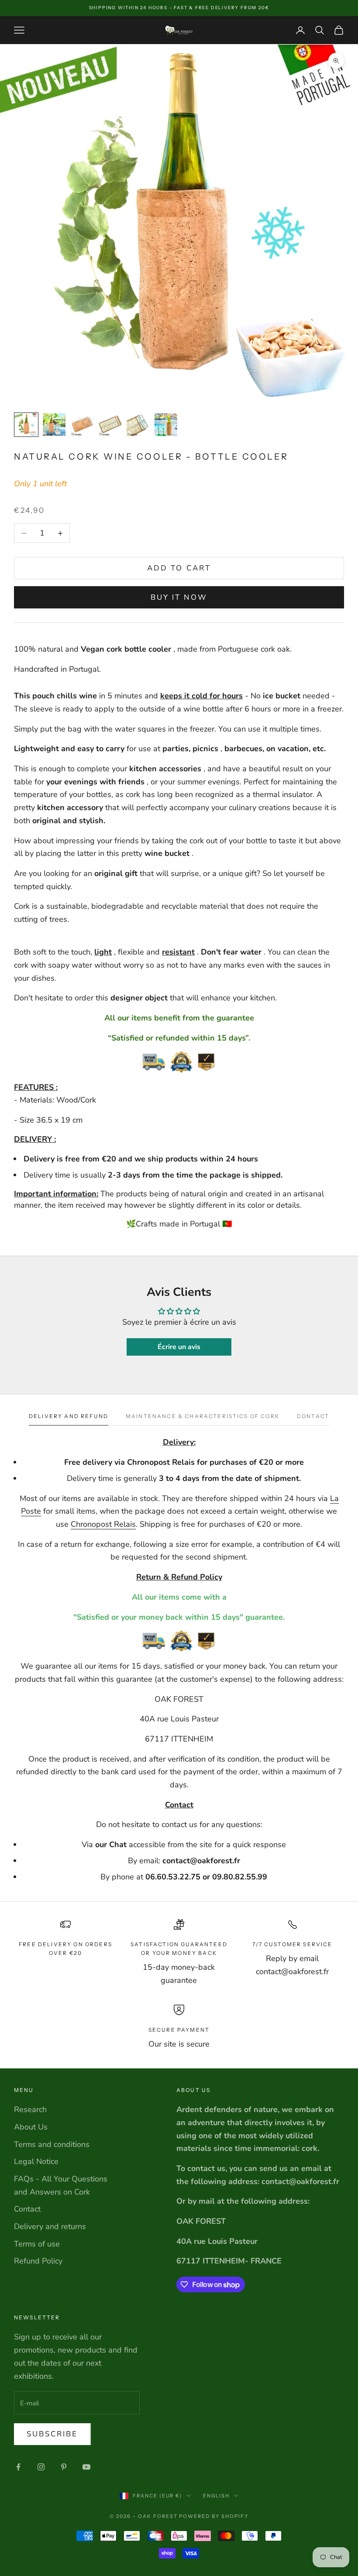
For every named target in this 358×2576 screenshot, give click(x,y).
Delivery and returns (50, 2226)
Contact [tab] (313, 1416)
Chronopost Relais (103, 1524)
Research (30, 2109)
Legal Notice (36, 2161)
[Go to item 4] (110, 425)
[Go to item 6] (166, 425)
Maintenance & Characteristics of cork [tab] (203, 1416)
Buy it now (179, 597)
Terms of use (37, 2244)
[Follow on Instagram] (41, 2467)
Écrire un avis (179, 1347)
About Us (31, 2127)
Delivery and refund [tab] (69, 1416)
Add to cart (179, 568)
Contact (27, 2209)
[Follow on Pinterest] (64, 2467)
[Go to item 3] (82, 425)
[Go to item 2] (54, 425)
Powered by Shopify (214, 2516)
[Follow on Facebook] (18, 2467)
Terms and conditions (52, 2144)
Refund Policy (38, 2261)
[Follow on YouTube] (86, 2467)
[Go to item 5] (138, 425)
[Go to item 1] (26, 425)
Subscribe (52, 2434)
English (216, 2496)
